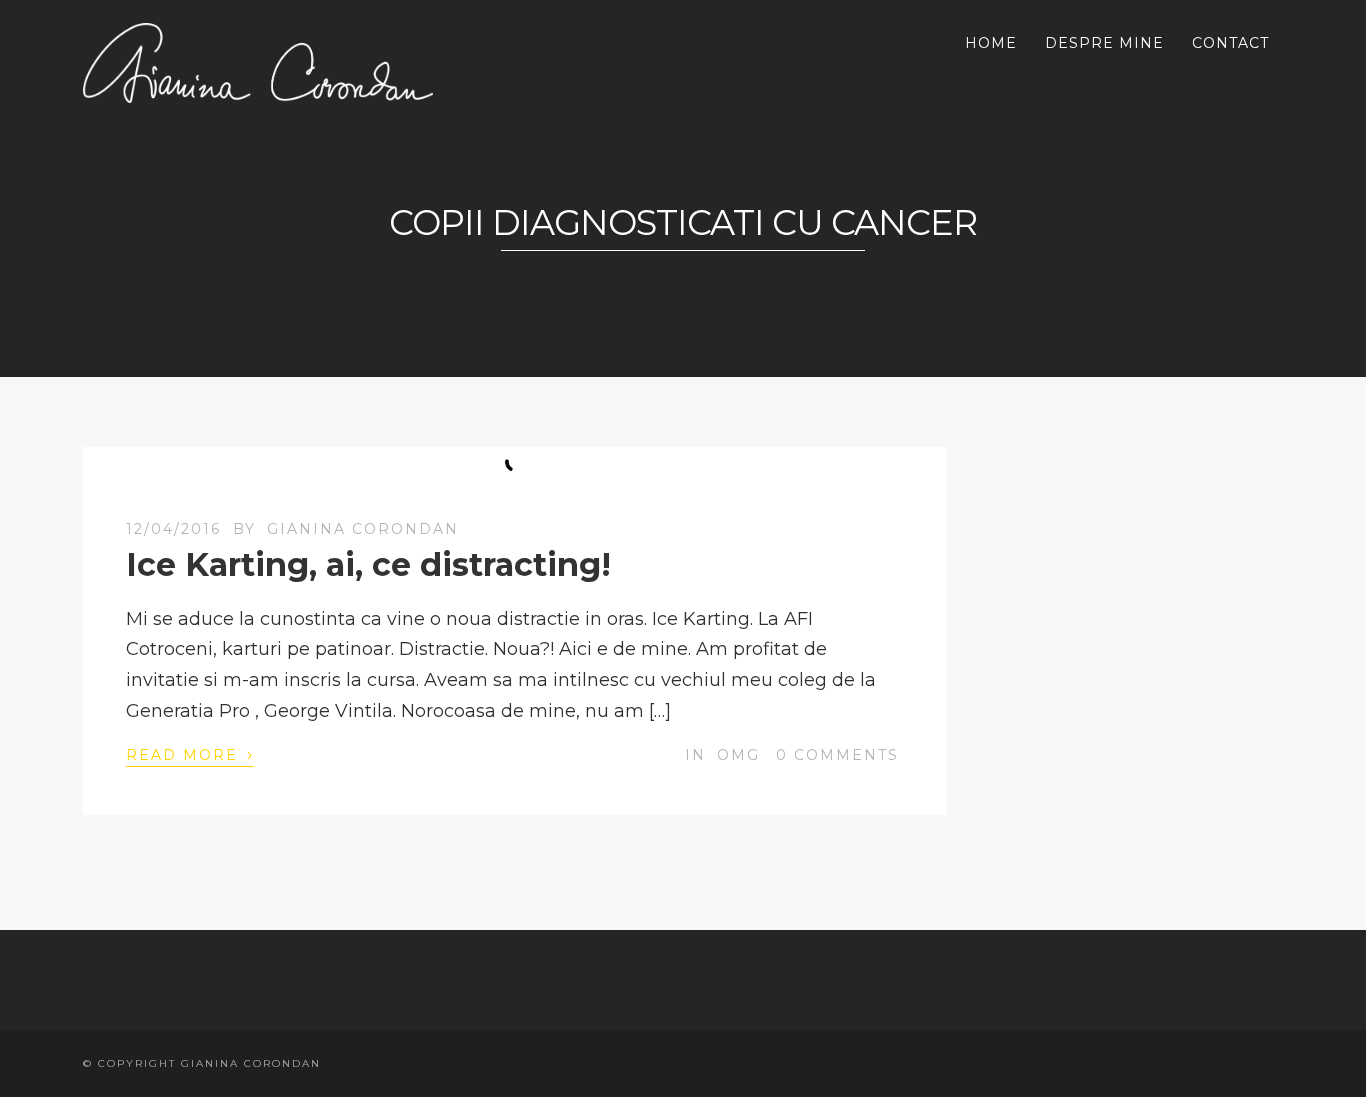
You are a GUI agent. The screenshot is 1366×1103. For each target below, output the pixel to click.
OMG (738, 755)
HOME (991, 43)
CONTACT (1230, 43)
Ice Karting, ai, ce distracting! (368, 564)
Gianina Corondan (363, 529)
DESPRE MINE (1104, 43)
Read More (190, 754)
